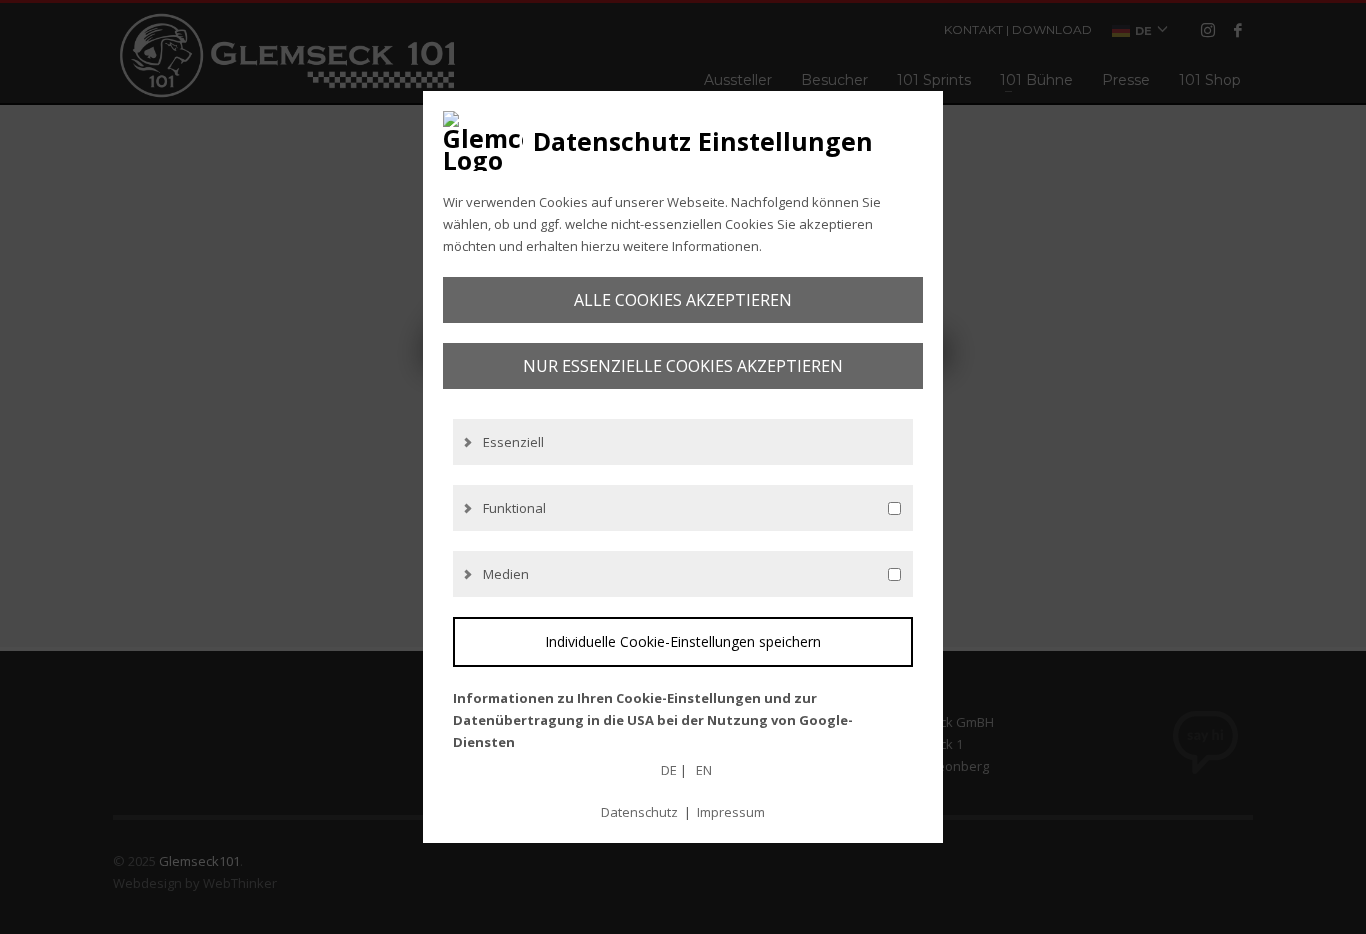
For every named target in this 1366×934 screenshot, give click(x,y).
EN (704, 770)
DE (669, 770)
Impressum (731, 812)
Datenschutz (639, 812)
